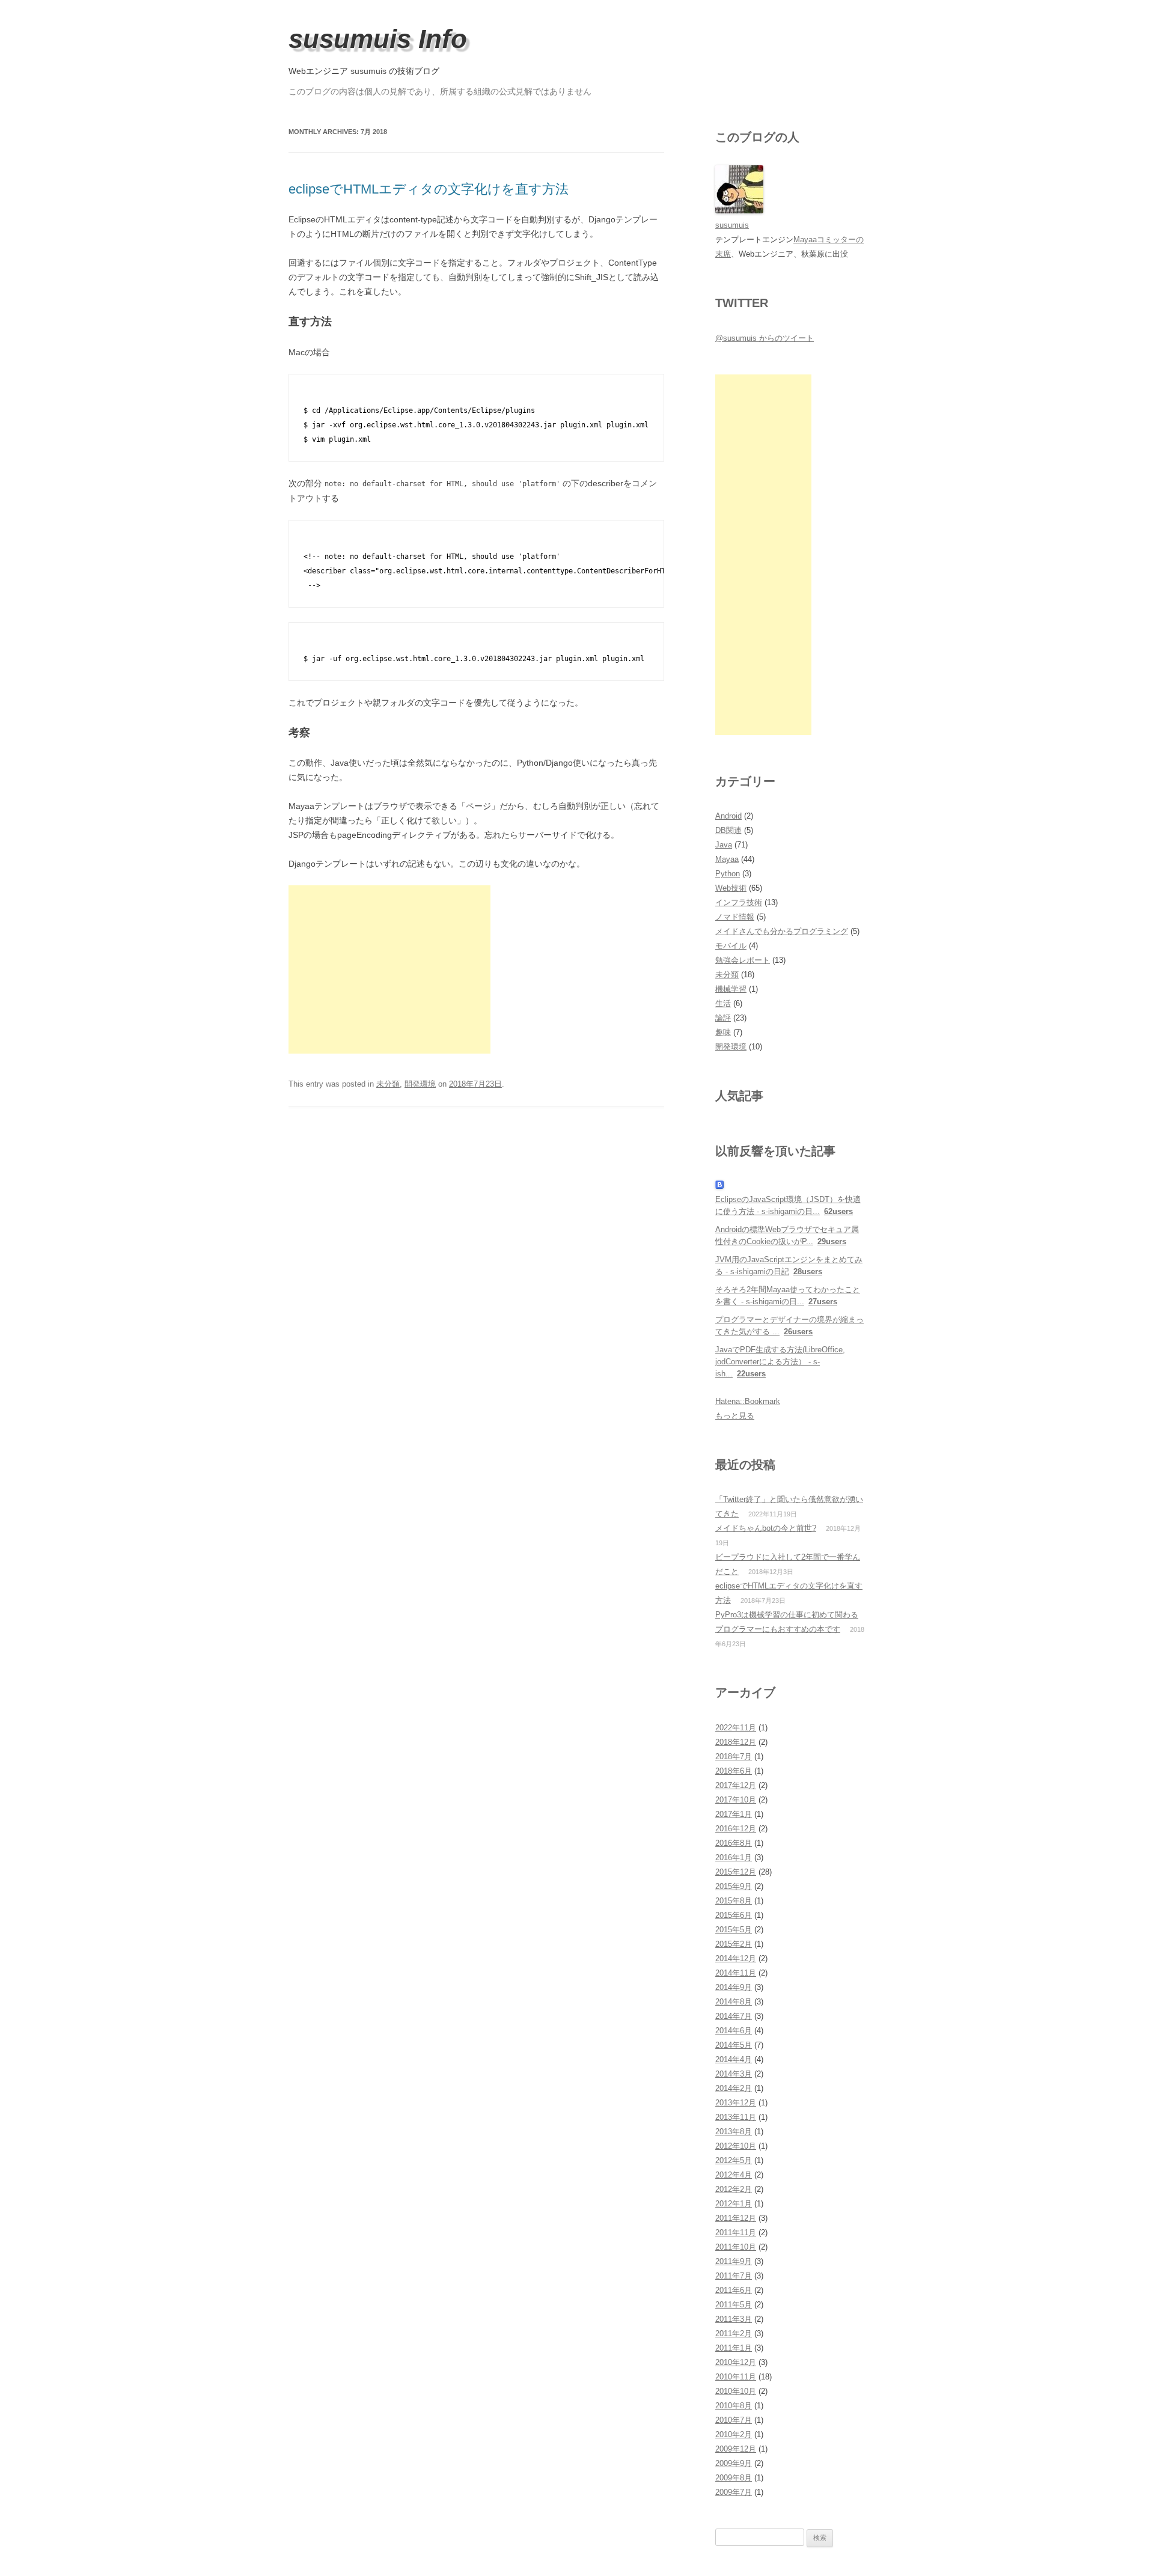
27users (823, 1302)
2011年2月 (734, 2333)
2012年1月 (734, 2204)
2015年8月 (734, 1901)
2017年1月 (734, 1814)
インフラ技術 (739, 902)
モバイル (731, 946)
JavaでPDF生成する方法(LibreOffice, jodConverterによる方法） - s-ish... (780, 1362)
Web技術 (731, 888)
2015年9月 (734, 1886)
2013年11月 (736, 2117)
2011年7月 (734, 2276)
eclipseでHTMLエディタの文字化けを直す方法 (429, 189)
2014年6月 (734, 2031)
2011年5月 (734, 2305)
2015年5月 (734, 1930)
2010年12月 (736, 2362)
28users (808, 1271)
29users (832, 1241)
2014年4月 (734, 2059)
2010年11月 (736, 2377)
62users (838, 1211)
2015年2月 (734, 1944)
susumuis (368, 71)
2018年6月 (734, 1771)
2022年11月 (736, 1728)
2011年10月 (736, 2247)
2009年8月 (734, 2478)
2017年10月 (736, 1800)
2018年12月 (736, 1742)
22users (751, 1374)
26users (798, 1332)
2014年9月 (734, 1987)
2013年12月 (736, 2103)
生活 (723, 1003)
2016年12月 (736, 1829)
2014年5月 (734, 2045)
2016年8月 (734, 1843)
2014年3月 (734, 2074)
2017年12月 (736, 1785)
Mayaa (727, 859)
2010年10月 (736, 2391)
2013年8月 (734, 2132)
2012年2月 (734, 2189)
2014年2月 (734, 2088)
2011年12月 (736, 2218)
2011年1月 (734, 2348)
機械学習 (731, 989)
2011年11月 (736, 2233)
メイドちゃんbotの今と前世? (766, 1528)
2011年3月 (734, 2319)
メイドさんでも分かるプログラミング (782, 931)
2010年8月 (734, 2406)
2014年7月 (734, 2016)
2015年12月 (736, 1872)
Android (728, 816)
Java (724, 845)
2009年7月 (734, 2492)
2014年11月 (736, 1973)
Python (728, 874)
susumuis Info (378, 39)
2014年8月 (734, 2002)
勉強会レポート (743, 960)
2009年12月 (736, 2449)
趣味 (723, 1032)
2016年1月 (734, 1857)
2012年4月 (734, 2175)
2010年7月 (734, 2420)
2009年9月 (734, 2463)
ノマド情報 (735, 917)
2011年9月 (734, 2261)
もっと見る (735, 1416)
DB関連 (728, 830)
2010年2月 (734, 2434)
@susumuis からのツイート (765, 338)
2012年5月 (734, 2160)
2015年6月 (734, 1915)
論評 (723, 1018)
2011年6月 (734, 2290)
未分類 (388, 1084)
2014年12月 (736, 1958)
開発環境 (420, 1084)
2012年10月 (736, 2146)
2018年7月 (734, 1757)
